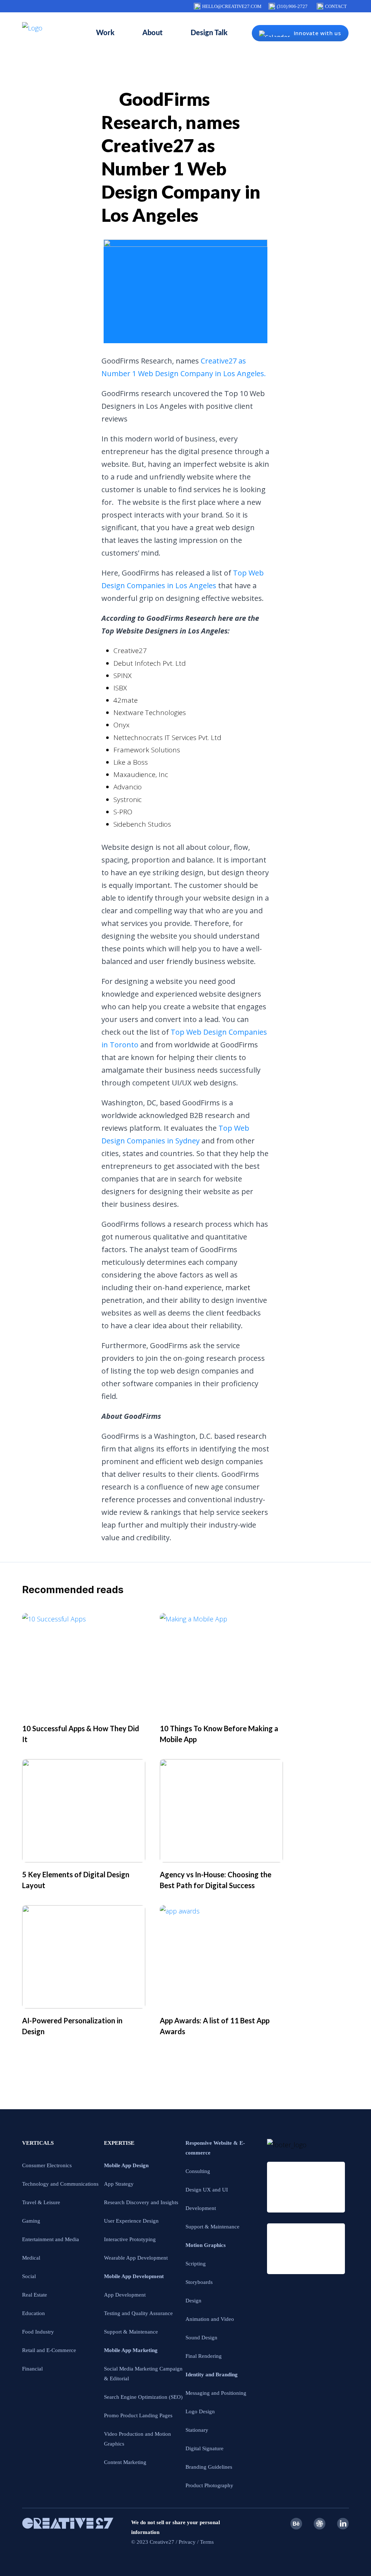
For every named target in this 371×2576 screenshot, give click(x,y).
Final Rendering (204, 2356)
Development (201, 2208)
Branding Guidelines (209, 2467)
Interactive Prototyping (130, 2239)
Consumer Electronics (47, 2165)
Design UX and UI (207, 2190)
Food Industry (38, 2332)
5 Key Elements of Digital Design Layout (76, 1880)
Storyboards (199, 2282)
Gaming (31, 2221)
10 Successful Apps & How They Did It (81, 1734)
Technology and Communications (60, 2184)
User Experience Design (131, 2221)
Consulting (198, 2171)
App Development (125, 2295)
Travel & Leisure (41, 2202)
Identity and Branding (212, 2375)
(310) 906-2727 (292, 6)
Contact (336, 6)
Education (34, 2313)
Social (29, 2276)
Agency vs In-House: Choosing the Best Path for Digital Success (216, 1880)
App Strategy (119, 2184)
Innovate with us (318, 33)
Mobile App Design (126, 2165)
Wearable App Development (136, 2258)
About (153, 33)
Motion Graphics (206, 2245)
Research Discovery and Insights (141, 2202)
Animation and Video (210, 2319)
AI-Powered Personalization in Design (72, 2026)
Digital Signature (205, 2448)
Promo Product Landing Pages (138, 2415)
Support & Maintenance (131, 2332)
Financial (32, 2369)
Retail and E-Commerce (49, 2350)
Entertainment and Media (51, 2239)
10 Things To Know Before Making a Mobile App (219, 1734)
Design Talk (209, 33)
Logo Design (200, 2411)
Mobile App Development (134, 2276)
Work (105, 33)
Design (193, 2301)
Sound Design (201, 2338)
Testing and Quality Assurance (138, 2313)
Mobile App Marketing (131, 2350)
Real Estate (35, 2295)
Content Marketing (125, 2462)
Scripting (196, 2264)
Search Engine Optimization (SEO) (143, 2397)
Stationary (197, 2430)
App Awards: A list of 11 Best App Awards (215, 2026)
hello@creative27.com (232, 6)
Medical (31, 2258)
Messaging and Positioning (216, 2393)
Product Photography (209, 2485)
